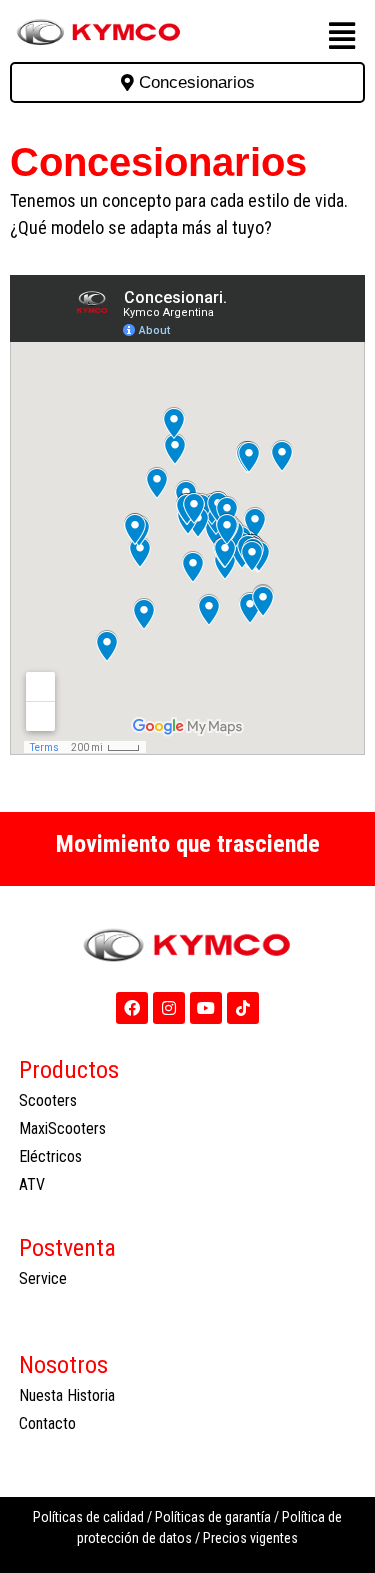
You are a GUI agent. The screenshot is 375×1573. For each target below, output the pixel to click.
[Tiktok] (243, 1008)
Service (43, 1278)
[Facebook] (132, 1008)
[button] (341, 36)
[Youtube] (206, 1008)
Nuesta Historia (67, 1395)
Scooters (48, 1100)
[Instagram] (169, 1008)
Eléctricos (50, 1156)
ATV (32, 1184)
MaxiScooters (62, 1128)
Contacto (47, 1423)
